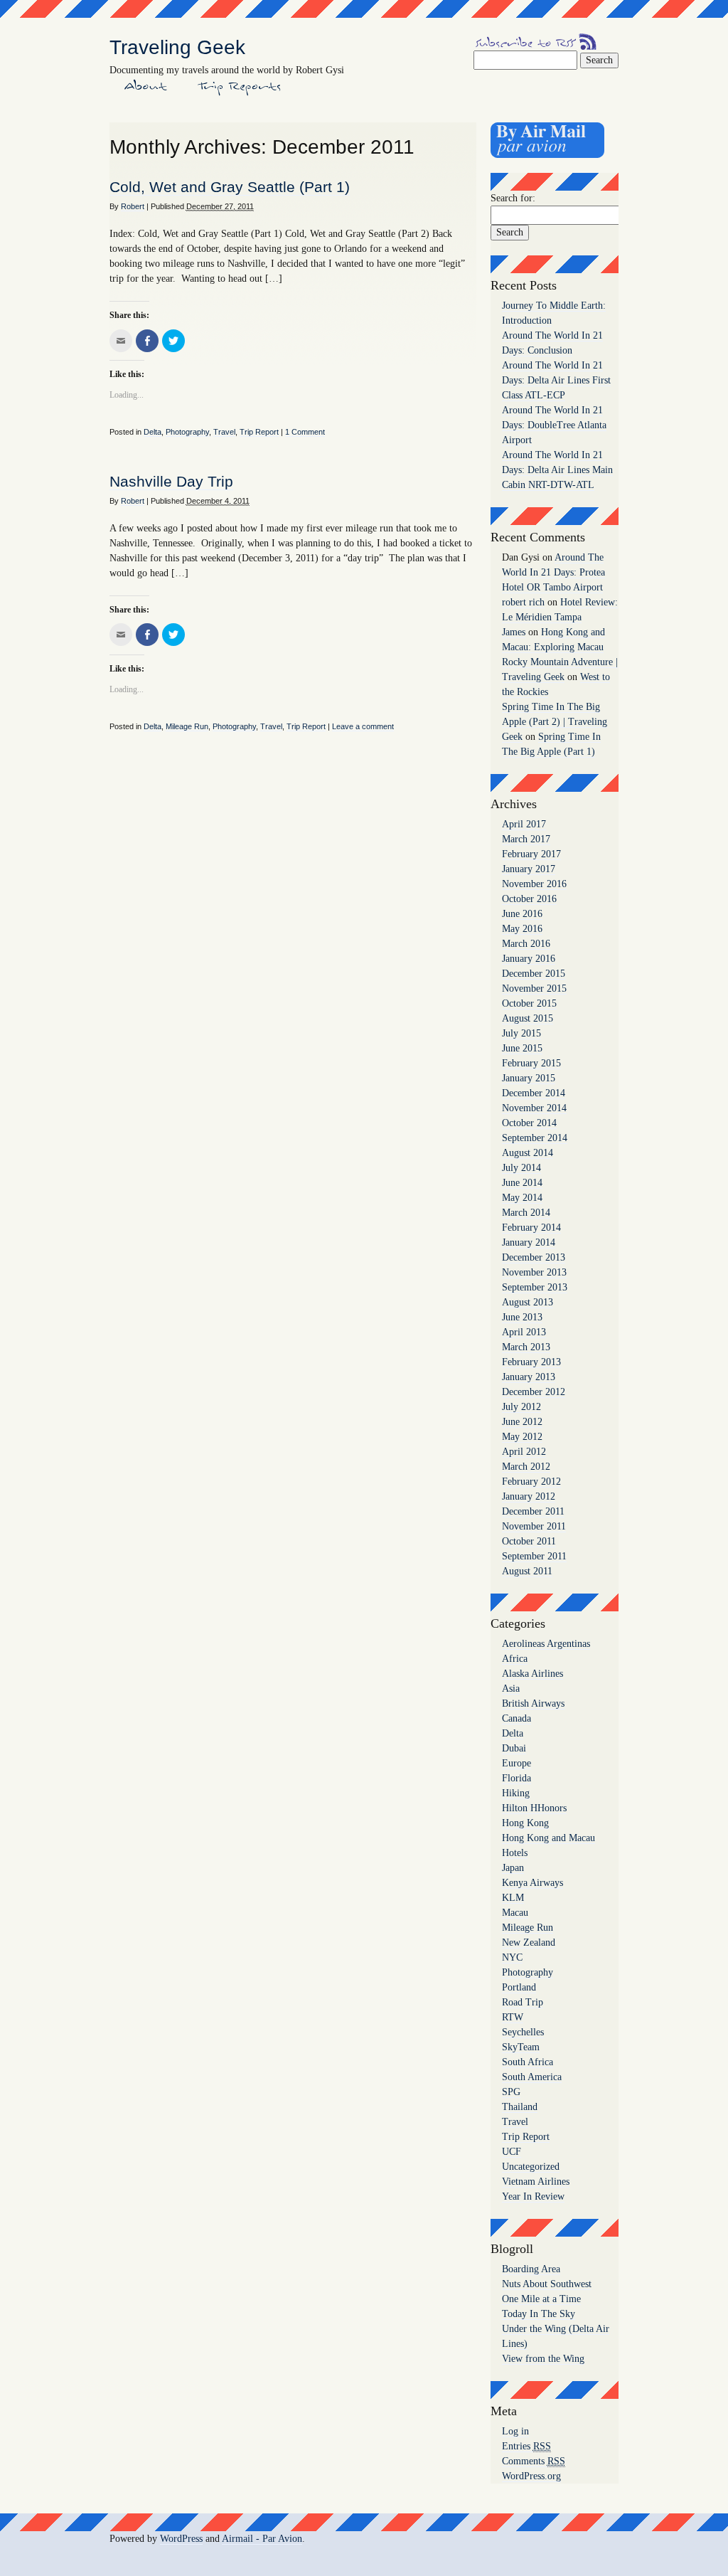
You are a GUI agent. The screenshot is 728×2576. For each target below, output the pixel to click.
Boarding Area (531, 2269)
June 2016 (522, 914)
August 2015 (528, 1018)
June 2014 (522, 1183)
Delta (152, 432)
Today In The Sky (539, 2314)
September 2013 (535, 1287)
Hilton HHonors (534, 1808)
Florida (516, 1778)
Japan (513, 1868)
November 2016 (534, 884)
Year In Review (533, 2196)
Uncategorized (531, 2167)
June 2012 (522, 1422)
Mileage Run (187, 726)
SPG (511, 2092)
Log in (515, 2431)
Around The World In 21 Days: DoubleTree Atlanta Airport (554, 425)
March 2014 (526, 1213)
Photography (187, 432)
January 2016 (529, 959)
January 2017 (529, 869)
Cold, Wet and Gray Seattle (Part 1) (230, 187)
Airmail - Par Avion (262, 2539)
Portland (519, 1987)
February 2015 (531, 1063)
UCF (512, 2152)
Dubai (514, 1748)
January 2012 (529, 1496)
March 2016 (526, 944)
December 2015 (534, 974)
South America (532, 2077)
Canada (516, 1718)
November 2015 (534, 988)
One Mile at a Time (541, 2299)
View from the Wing (543, 2359)
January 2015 (529, 1078)
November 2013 (534, 1272)
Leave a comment (363, 726)
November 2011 (534, 1526)
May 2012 (522, 1437)
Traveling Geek (177, 47)
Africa (515, 1659)
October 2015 (529, 1003)
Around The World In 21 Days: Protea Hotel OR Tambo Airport (553, 572)
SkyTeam (521, 2047)
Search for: (513, 198)
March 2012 (526, 1467)
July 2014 (521, 1168)
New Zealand (529, 1942)
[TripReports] (240, 92)
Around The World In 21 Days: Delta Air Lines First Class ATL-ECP (556, 380)
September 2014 (535, 1138)
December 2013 (534, 1257)
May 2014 (522, 1198)
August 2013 (528, 1302)
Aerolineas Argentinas (546, 1644)
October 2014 (529, 1123)
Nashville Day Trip (171, 481)
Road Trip (523, 2002)
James (514, 632)
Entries (526, 2446)
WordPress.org (531, 2476)
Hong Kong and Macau (548, 1838)
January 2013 (529, 1377)
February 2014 (531, 1228)
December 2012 (534, 1392)
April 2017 (524, 824)
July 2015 (521, 1033)
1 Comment (305, 432)
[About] (146, 92)
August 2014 (528, 1153)
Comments (534, 2461)
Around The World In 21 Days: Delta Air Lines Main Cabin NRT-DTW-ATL (557, 470)
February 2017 (531, 854)
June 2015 (522, 1048)
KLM (513, 1898)
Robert (133, 206)
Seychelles (523, 2032)
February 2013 (531, 1362)
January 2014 (529, 1242)
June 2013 (522, 1317)
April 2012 (524, 1452)
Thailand (520, 2107)
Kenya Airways (532, 1883)
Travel (224, 432)
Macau (515, 1913)
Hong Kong (525, 1823)
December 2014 (534, 1093)
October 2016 (529, 899)
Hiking (516, 1793)
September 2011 (534, 1556)
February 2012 (531, 1482)
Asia (511, 1689)
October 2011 (529, 1541)
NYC (512, 1957)
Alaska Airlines (532, 1674)
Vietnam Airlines (536, 2182)
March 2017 (526, 839)
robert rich (523, 602)
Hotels (515, 1853)
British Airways (533, 1703)
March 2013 (526, 1347)
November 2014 (534, 1108)
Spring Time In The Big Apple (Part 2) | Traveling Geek (555, 722)
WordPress (181, 2539)
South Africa (528, 2062)
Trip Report (259, 432)
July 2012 (521, 1407)
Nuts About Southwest (547, 2284)
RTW (513, 2017)
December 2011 (533, 1511)
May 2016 (522, 929)
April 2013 (524, 1332)
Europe (516, 1763)
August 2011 (527, 1571)
